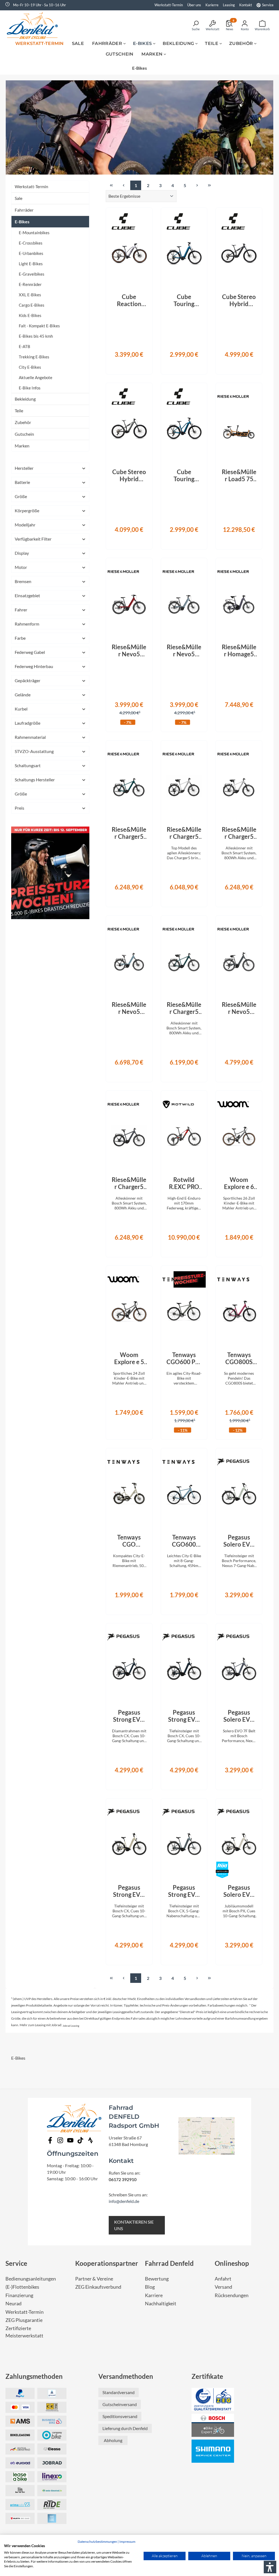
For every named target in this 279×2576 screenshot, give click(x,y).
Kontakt (246, 5)
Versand (223, 2287)
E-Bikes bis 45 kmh (36, 336)
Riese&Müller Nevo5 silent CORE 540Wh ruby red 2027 (129, 651)
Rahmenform (27, 624)
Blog (150, 2287)
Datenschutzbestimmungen (97, 2542)
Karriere (154, 2295)
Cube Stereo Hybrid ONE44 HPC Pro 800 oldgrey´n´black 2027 (129, 475)
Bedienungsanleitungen (31, 2279)
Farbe (20, 638)
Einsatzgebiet (27, 595)
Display (22, 553)
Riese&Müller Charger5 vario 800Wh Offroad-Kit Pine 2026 (129, 833)
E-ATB (25, 346)
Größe (21, 496)
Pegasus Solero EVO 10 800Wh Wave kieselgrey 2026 (239, 1891)
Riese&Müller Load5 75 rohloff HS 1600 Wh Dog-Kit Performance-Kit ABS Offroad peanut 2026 (239, 475)
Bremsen (23, 581)
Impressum (127, 2542)
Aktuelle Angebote (36, 377)
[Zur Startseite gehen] (34, 25)
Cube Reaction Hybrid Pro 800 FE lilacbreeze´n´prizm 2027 (129, 300)
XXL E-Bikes (30, 295)
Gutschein (24, 434)
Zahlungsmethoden (34, 2376)
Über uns (194, 5)
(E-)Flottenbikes (22, 2287)
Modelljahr (25, 525)
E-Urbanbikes (31, 253)
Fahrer (21, 610)
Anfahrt (223, 2279)
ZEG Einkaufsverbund (98, 2287)
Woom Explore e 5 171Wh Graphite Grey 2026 (129, 1358)
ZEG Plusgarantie (24, 2320)
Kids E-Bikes (30, 315)
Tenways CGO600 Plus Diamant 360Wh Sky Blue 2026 (184, 1541)
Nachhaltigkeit (161, 2304)
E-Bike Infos (30, 388)
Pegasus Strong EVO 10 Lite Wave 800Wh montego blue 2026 (184, 1716)
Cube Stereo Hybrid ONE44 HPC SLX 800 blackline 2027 (239, 300)
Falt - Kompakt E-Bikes (39, 326)
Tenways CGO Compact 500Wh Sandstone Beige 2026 (129, 1541)
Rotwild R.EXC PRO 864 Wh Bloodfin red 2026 (184, 1183)
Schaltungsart (28, 765)
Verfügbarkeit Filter (33, 539)
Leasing (229, 5)
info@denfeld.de (124, 2201)
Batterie (22, 482)
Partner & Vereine (94, 2279)
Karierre (212, 5)
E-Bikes (22, 222)
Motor (21, 567)
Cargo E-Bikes (32, 305)
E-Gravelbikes (32, 274)
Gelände (23, 695)
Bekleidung (25, 399)
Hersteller (24, 468)
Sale (19, 198)
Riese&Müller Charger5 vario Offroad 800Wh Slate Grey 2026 (129, 1183)
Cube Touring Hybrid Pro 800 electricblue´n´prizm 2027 (184, 300)
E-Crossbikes (31, 243)
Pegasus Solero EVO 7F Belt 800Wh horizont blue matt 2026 (239, 1716)
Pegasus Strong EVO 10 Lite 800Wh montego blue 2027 (129, 1716)
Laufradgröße (28, 723)
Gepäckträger (28, 680)
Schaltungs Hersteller (35, 780)
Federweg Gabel (30, 652)
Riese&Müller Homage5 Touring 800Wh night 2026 (239, 651)
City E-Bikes (30, 367)
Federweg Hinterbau (34, 666)
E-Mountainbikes (34, 233)
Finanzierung (19, 2295)
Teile (19, 411)
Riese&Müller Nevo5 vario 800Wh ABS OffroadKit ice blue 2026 (129, 1008)
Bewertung (157, 2279)
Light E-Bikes (31, 264)
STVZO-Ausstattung (34, 751)
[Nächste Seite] (197, 185)
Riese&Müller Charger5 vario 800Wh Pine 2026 (184, 1008)
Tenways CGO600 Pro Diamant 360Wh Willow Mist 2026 (184, 1358)
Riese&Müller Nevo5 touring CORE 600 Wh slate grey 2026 (239, 1008)
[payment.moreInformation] (20, 2421)
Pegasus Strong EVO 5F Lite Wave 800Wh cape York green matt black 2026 (184, 1891)
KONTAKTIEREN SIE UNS (134, 2225)
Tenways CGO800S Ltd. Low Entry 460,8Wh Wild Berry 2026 (239, 1358)
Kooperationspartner (107, 2263)
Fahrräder (24, 210)
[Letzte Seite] (209, 185)
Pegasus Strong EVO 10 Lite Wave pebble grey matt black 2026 (129, 1891)
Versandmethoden (126, 2376)
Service (268, 5)
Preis (19, 808)
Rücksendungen (232, 2295)
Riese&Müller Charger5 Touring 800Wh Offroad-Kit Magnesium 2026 (184, 833)
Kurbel (21, 709)
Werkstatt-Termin (169, 5)
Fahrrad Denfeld (169, 2263)
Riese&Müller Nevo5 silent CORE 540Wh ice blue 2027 (184, 651)
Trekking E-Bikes (34, 357)
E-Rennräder (30, 284)
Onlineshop (232, 2263)
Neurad (13, 2304)
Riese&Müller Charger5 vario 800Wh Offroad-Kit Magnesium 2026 (239, 833)
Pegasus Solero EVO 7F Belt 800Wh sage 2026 (239, 1541)
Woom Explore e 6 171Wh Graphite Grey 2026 (239, 1183)
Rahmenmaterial (30, 737)
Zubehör (23, 422)
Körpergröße (27, 510)
